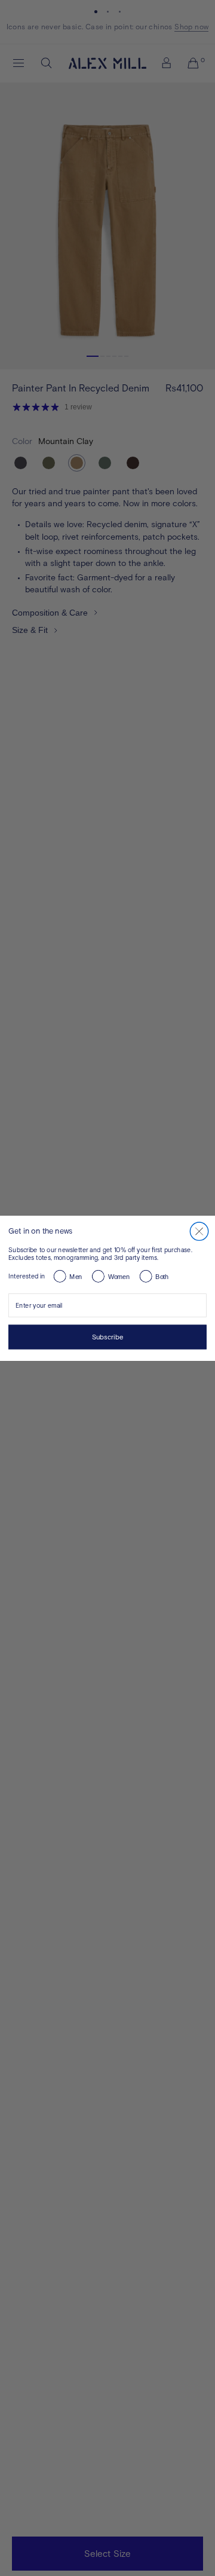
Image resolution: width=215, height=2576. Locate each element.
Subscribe (108, 1336)
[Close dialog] (199, 1231)
